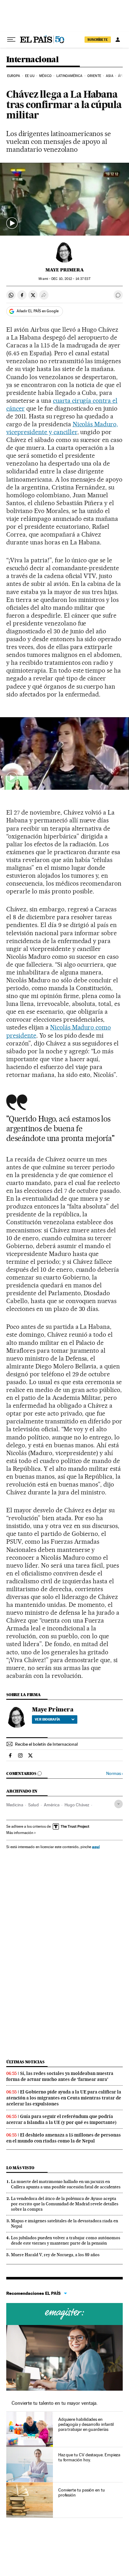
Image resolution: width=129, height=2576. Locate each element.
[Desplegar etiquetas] (119, 1804)
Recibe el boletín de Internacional (46, 1744)
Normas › (114, 1774)
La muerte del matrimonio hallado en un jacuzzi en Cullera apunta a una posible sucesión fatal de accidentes (66, 2184)
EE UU (30, 76)
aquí (96, 1847)
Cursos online (64, 2314)
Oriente (94, 76)
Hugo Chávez (77, 1805)
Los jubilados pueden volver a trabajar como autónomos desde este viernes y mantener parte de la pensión (66, 2240)
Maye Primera (65, 270)
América (52, 1805)
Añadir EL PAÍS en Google (38, 311)
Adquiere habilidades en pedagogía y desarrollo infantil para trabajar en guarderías (86, 2424)
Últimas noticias (25, 2062)
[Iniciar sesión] (118, 40)
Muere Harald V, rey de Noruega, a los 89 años (55, 2255)
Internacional (32, 60)
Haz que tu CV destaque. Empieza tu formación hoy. (89, 2457)
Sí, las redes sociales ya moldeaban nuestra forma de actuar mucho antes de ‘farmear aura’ (60, 2076)
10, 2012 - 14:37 (71, 279)
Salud (34, 1805)
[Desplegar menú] (11, 40)
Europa (14, 76)
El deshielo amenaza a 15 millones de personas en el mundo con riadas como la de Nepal (64, 2138)
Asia (109, 76)
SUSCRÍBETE (98, 40)
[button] (64, 199)
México (45, 76)
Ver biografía (47, 1719)
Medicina (15, 1805)
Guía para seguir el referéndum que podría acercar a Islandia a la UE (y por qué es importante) (61, 2119)
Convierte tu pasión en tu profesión (82, 2492)
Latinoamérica (69, 76)
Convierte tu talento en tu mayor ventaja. (55, 2403)
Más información (20, 1833)
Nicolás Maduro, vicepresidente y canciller (62, 428)
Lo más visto (20, 2168)
